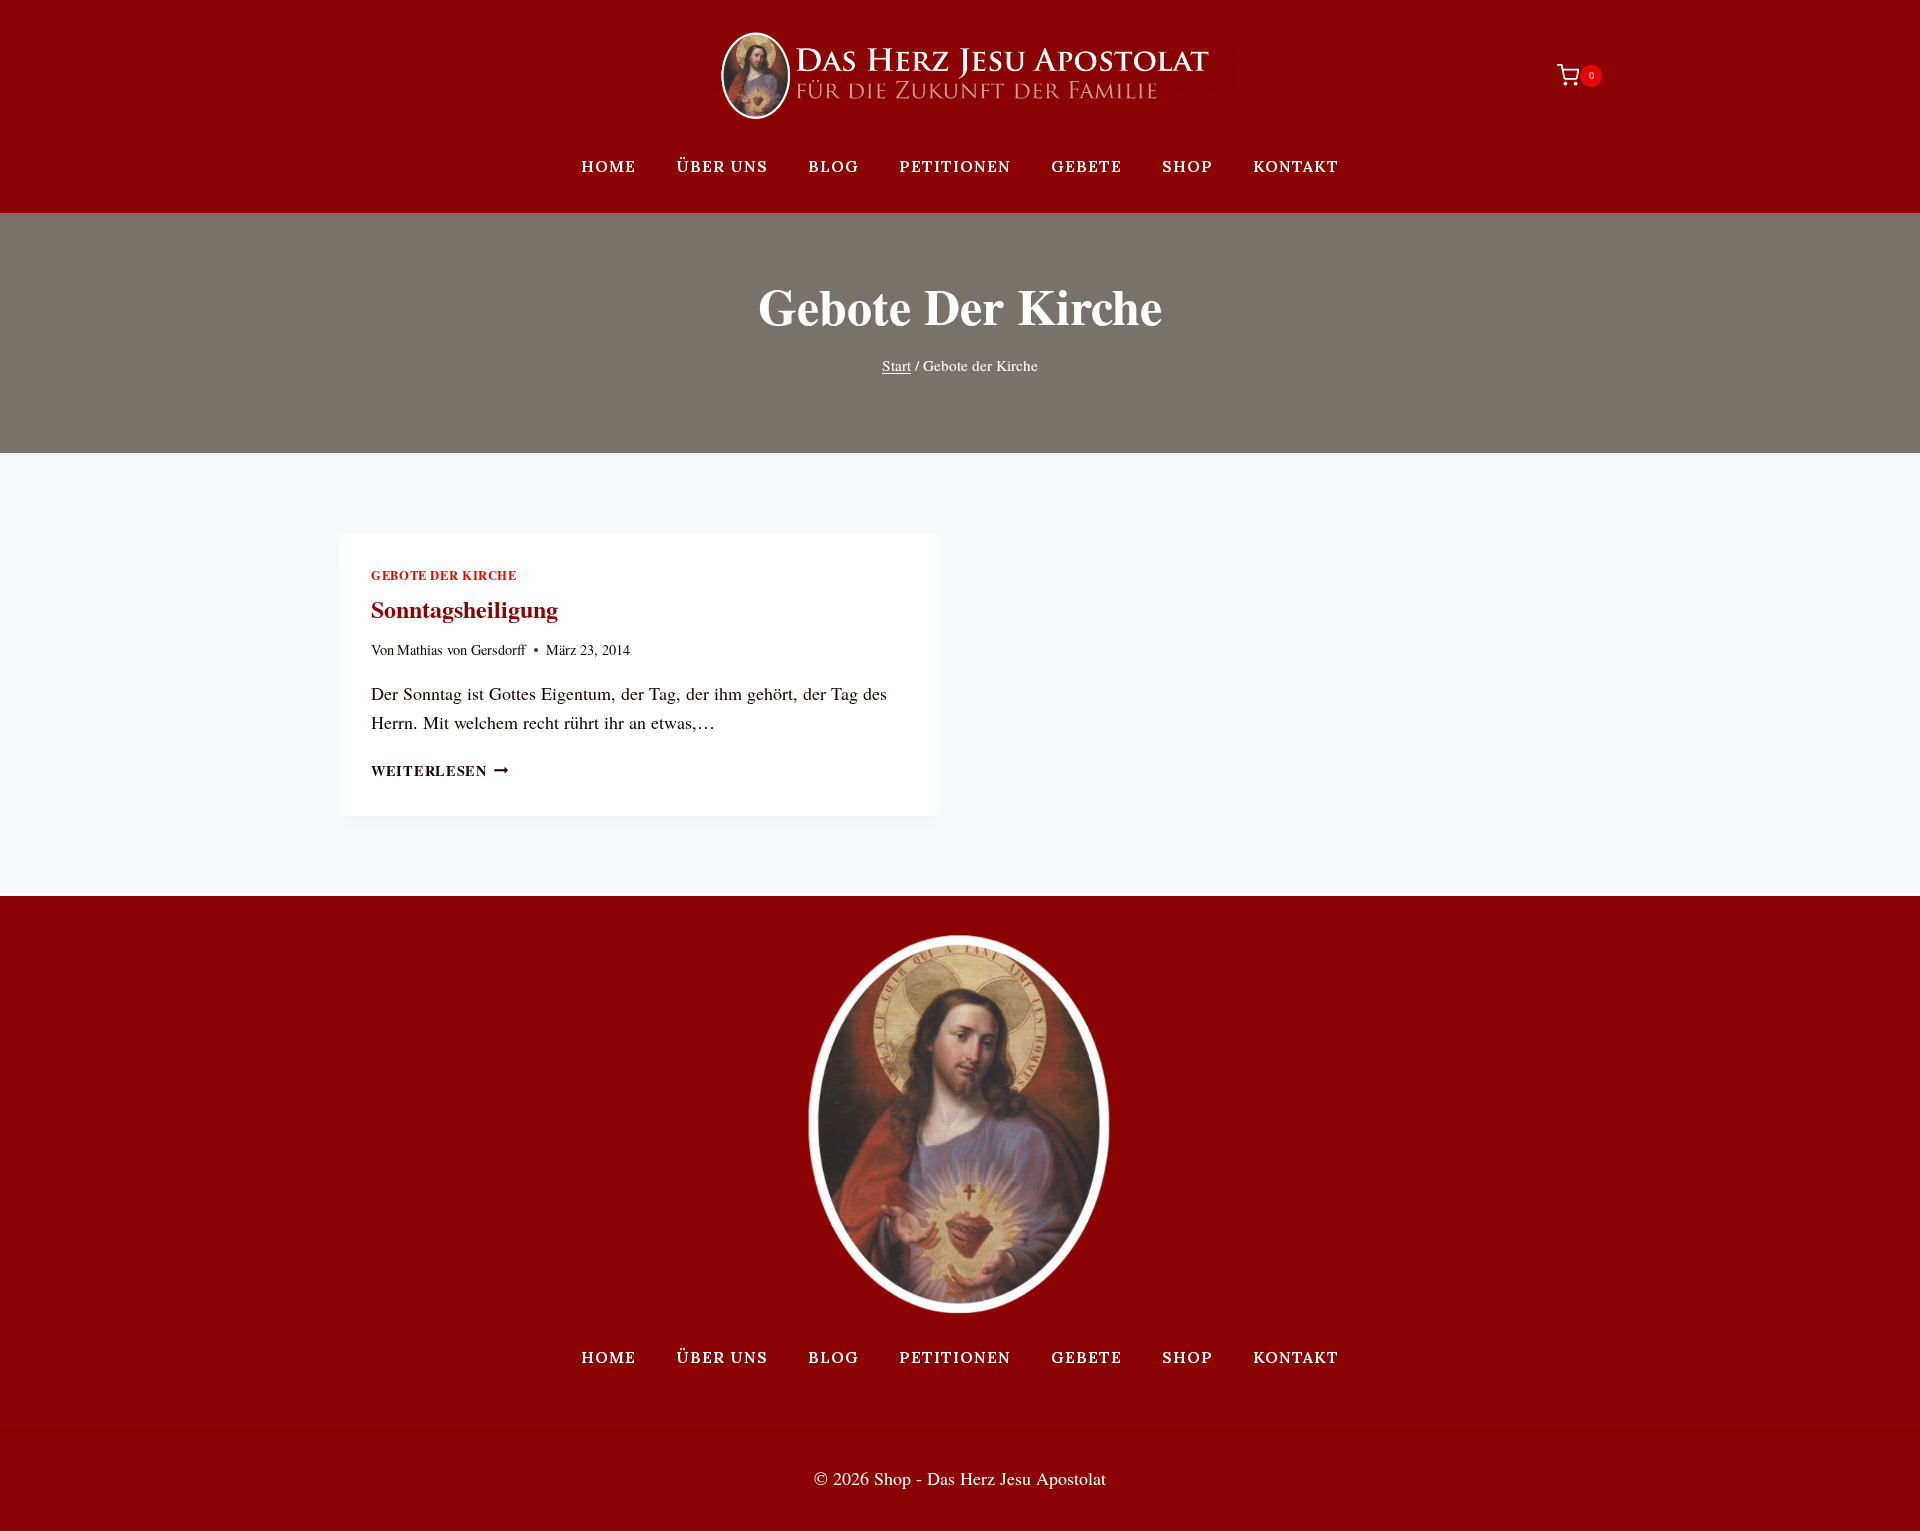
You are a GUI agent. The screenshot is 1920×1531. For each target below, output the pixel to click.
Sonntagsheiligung (464, 608)
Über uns (722, 166)
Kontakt (1296, 166)
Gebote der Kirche (444, 575)
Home (608, 166)
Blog (833, 166)
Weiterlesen (440, 770)
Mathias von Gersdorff (461, 649)
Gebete (1086, 166)
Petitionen (955, 166)
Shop (1187, 166)
